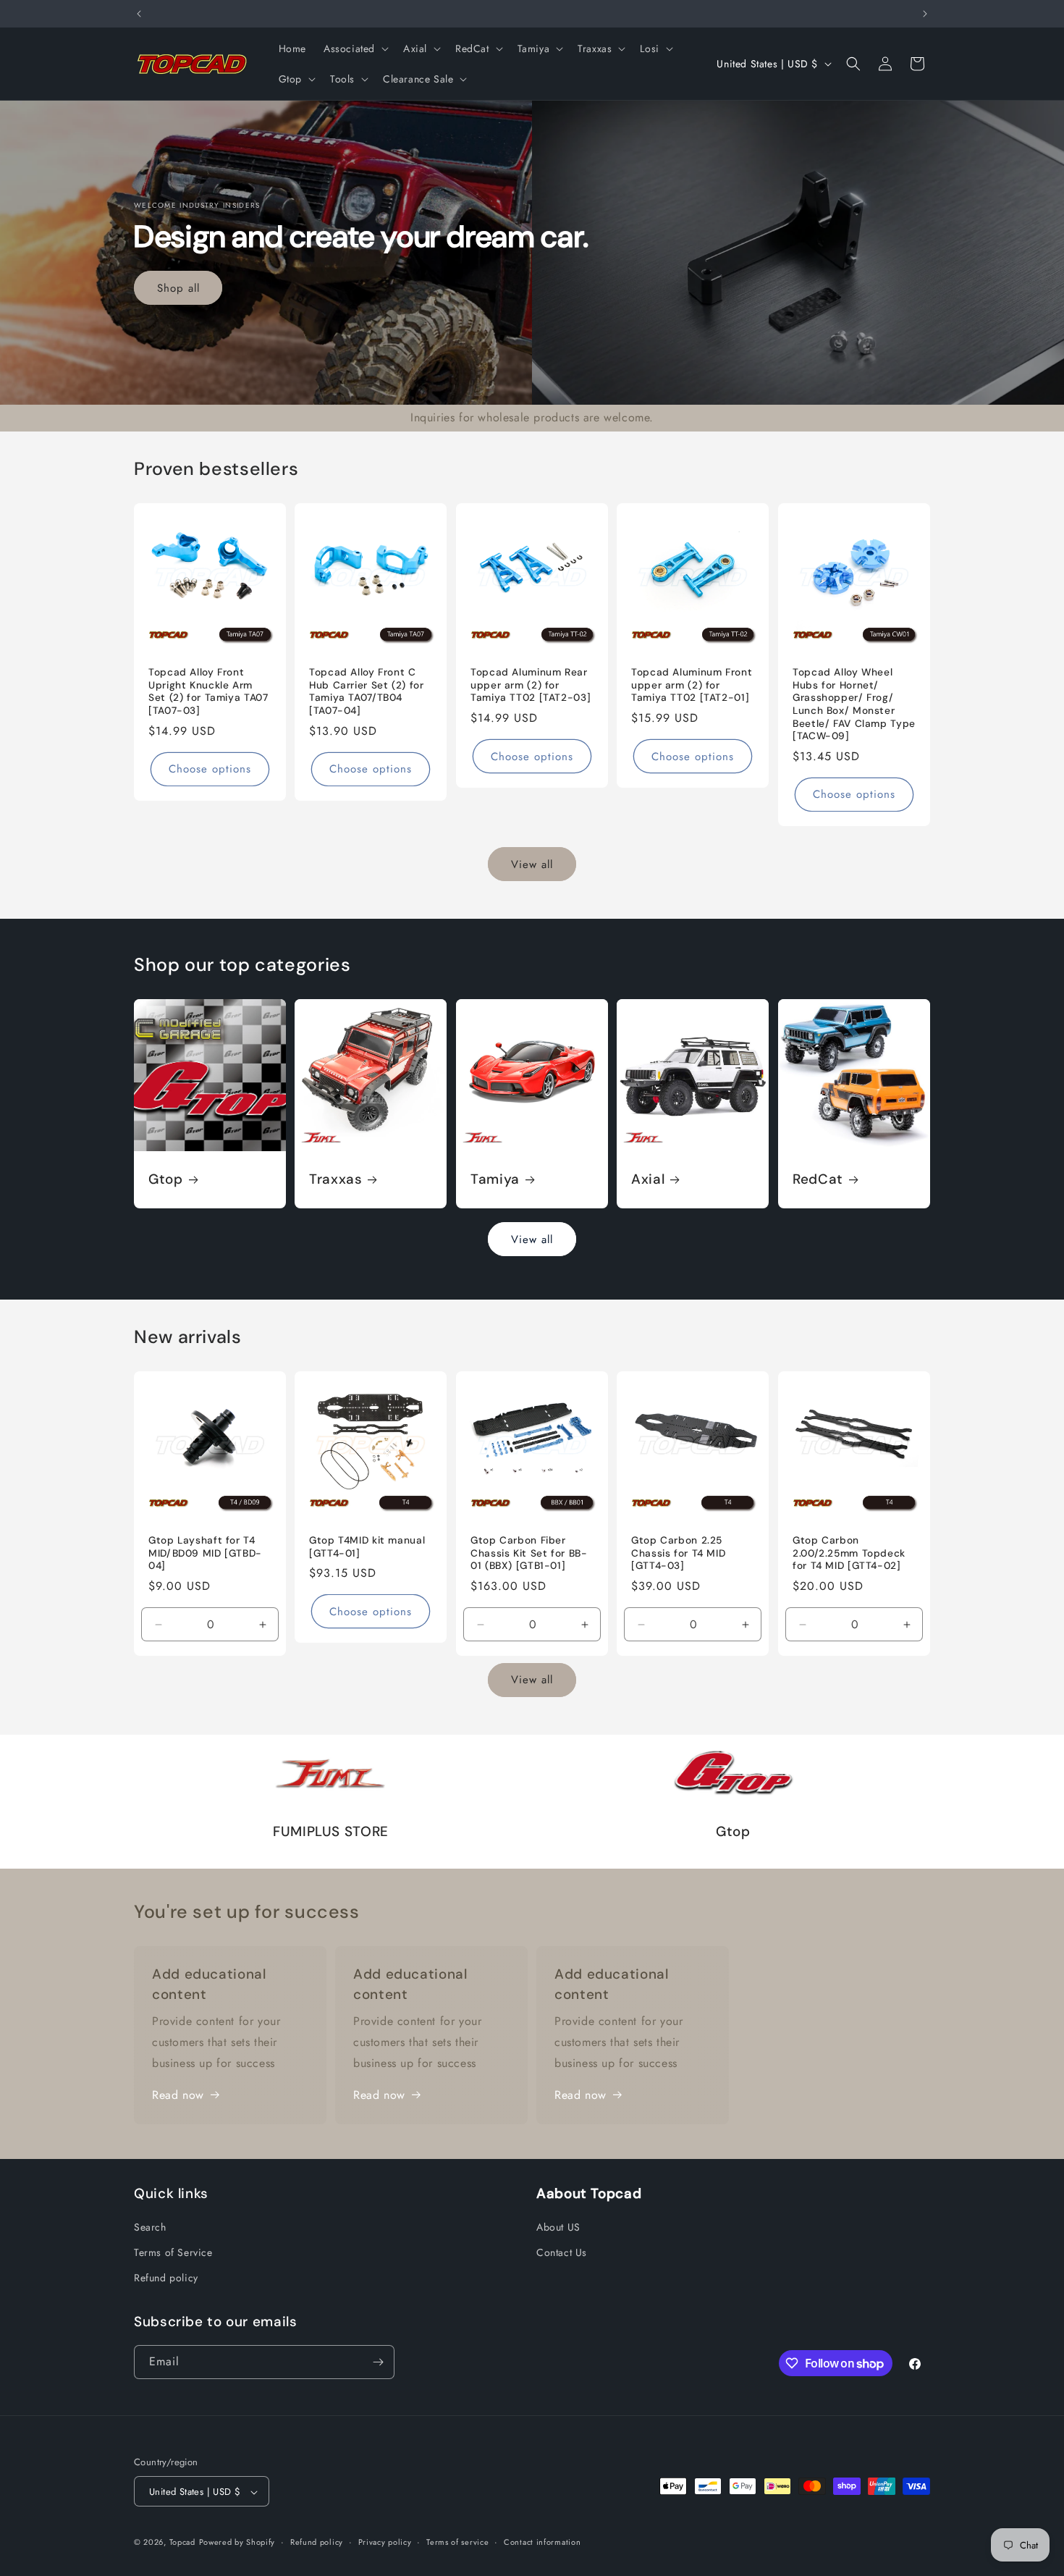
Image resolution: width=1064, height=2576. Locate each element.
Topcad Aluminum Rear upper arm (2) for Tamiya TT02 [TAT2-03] (531, 685)
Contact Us (562, 2252)
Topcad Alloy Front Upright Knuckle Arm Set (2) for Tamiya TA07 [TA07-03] (208, 691)
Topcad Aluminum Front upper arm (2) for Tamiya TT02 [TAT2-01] (692, 685)
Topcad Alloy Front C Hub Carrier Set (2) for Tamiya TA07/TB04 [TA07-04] (367, 691)
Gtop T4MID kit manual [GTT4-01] (367, 1547)
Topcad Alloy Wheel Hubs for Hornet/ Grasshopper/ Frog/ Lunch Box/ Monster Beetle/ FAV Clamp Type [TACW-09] (854, 704)
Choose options (210, 769)
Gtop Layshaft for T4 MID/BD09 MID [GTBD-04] (205, 1553)
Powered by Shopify (237, 2543)
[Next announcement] (925, 14)
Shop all (178, 287)
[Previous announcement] (139, 14)
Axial (648, 1179)
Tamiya (495, 1179)
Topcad (182, 2543)
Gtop (166, 1179)
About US (558, 2227)
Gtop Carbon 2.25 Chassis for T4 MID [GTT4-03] (678, 1553)
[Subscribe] (378, 2362)
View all (532, 864)
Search (150, 2227)
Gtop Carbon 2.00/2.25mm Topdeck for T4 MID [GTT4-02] (849, 1553)
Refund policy (166, 2278)
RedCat (818, 1179)
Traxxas (335, 1179)
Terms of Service (173, 2252)
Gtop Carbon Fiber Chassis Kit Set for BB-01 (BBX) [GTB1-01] (529, 1553)
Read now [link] (178, 2095)
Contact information (542, 2542)
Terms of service (457, 2542)
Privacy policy (385, 2542)
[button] (355, 49)
